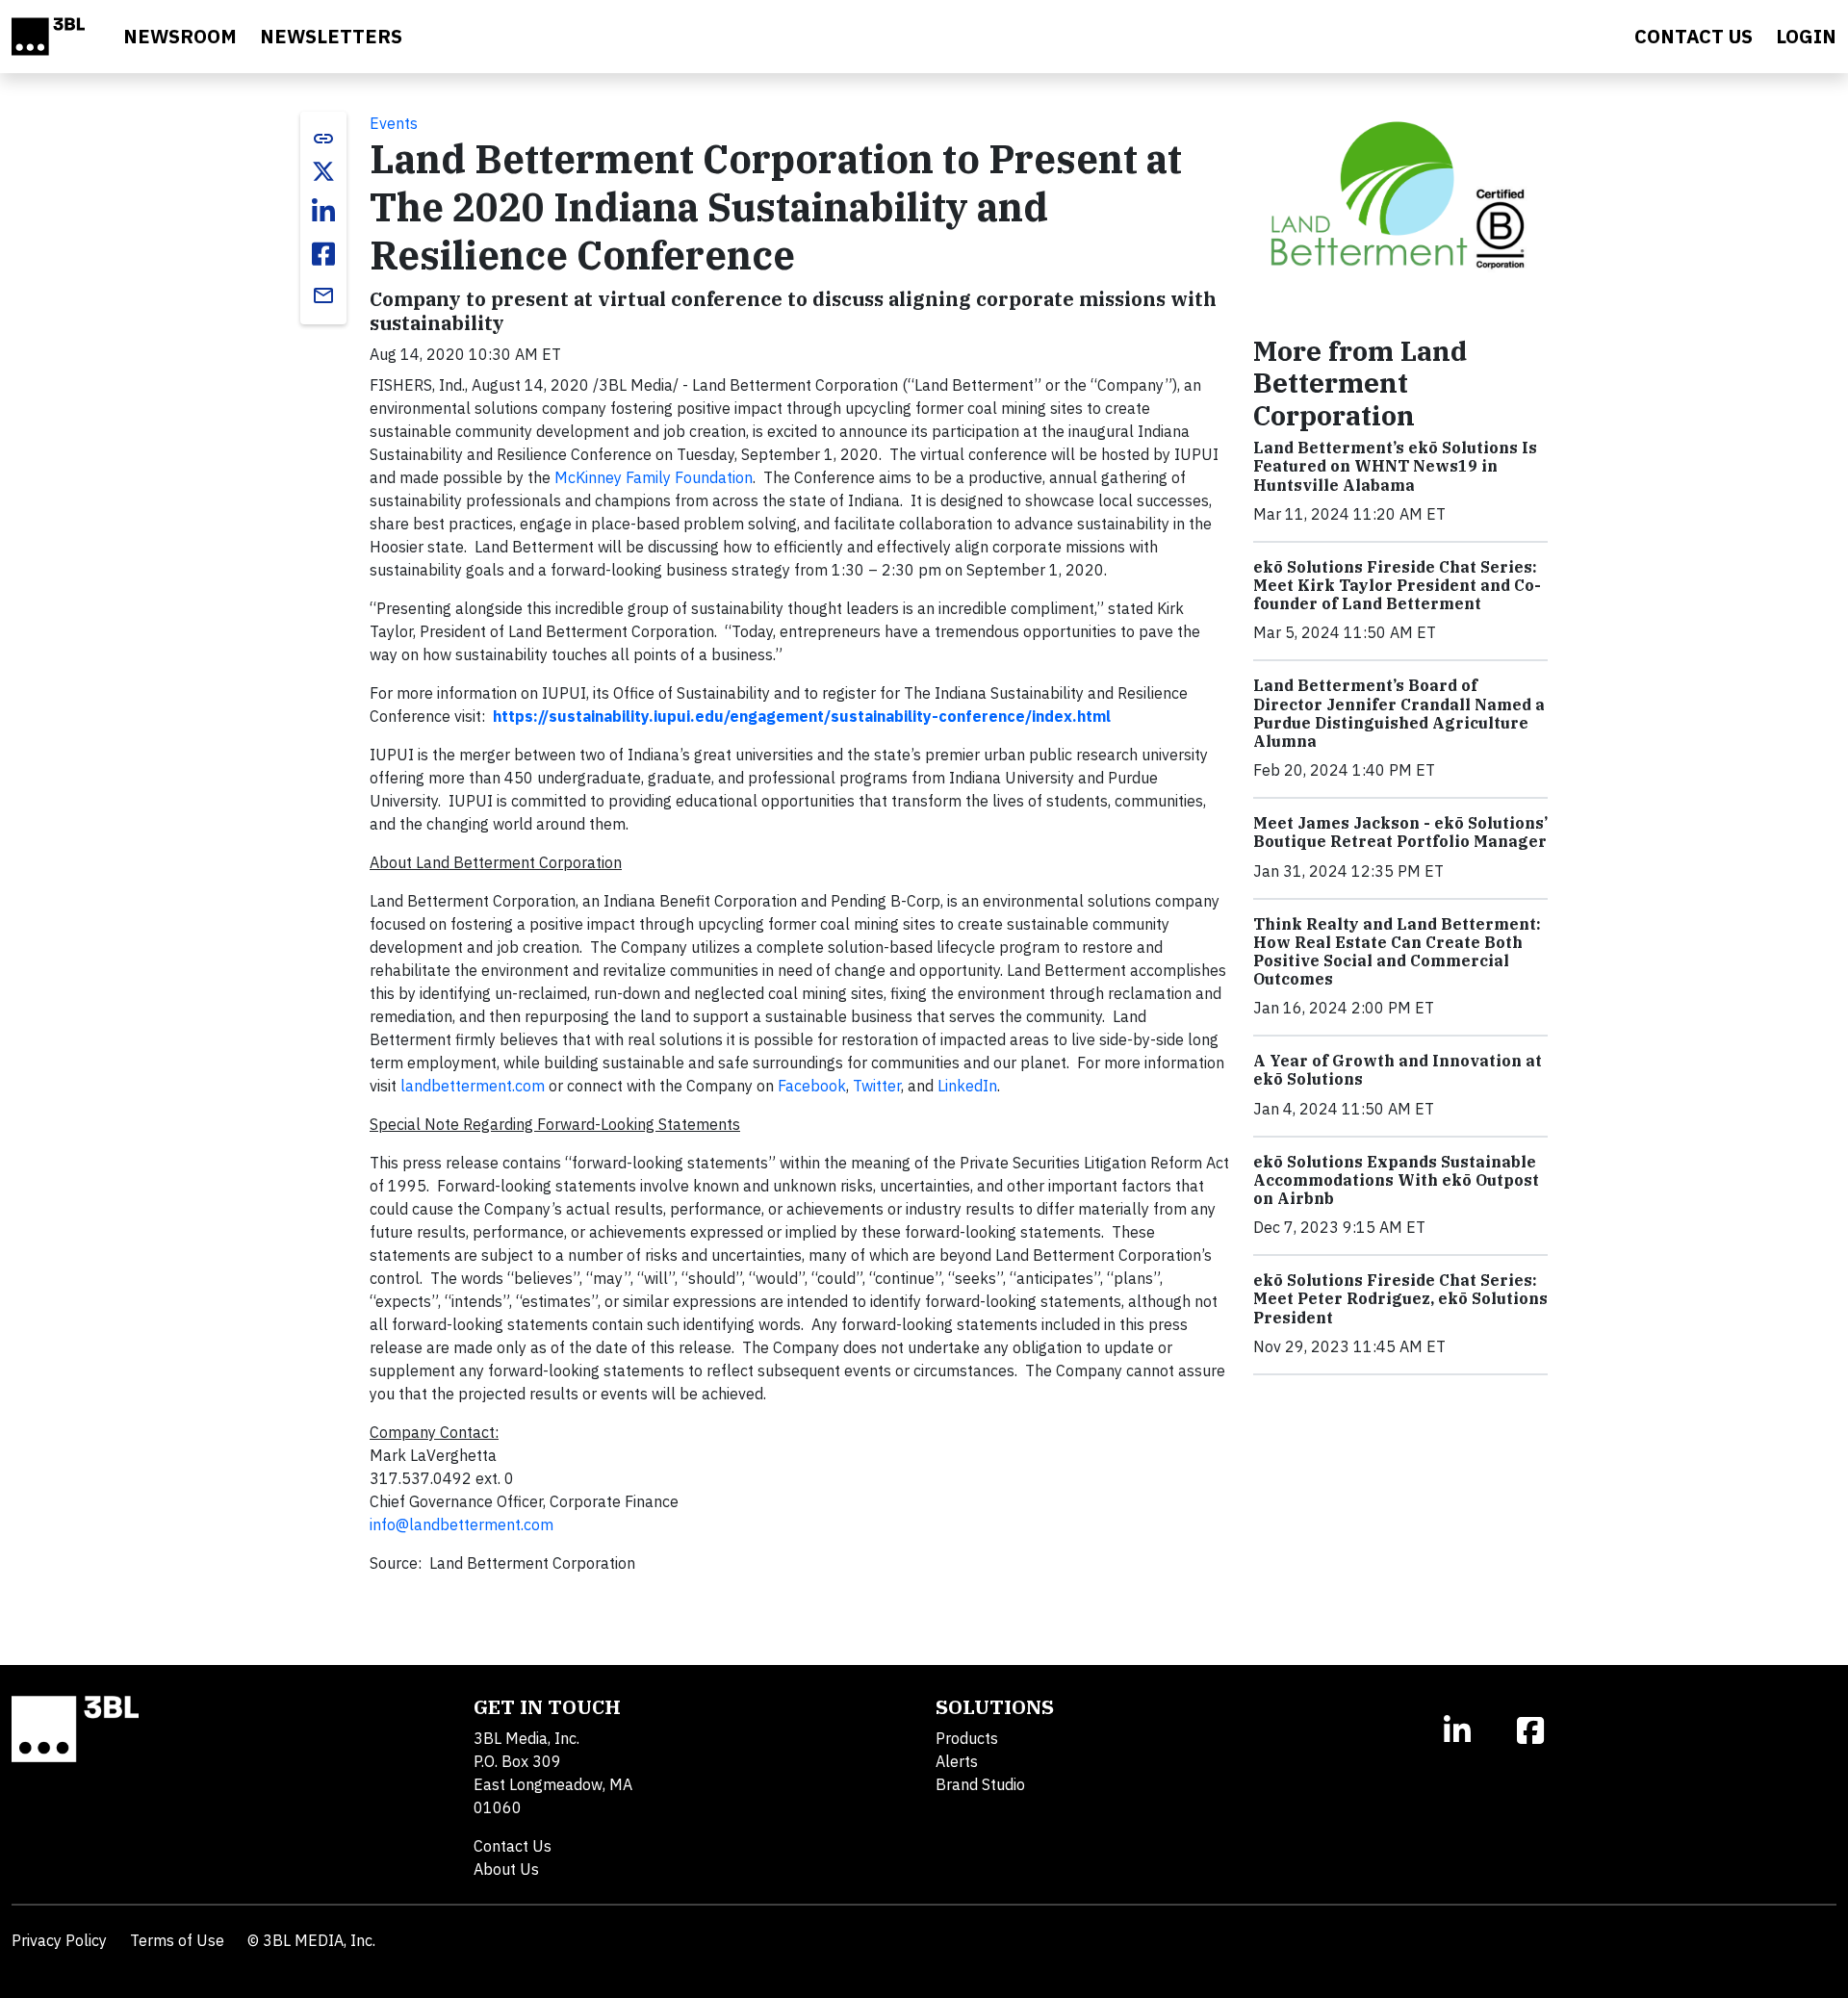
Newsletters (331, 36)
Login (1806, 36)
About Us (506, 1869)
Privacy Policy (59, 1940)
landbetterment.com (473, 1086)
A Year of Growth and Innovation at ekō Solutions (1398, 1070)
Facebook (812, 1086)
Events (394, 123)
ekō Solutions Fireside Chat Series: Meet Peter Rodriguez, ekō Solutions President (1400, 1298)
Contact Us (513, 1846)
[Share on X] (323, 171)
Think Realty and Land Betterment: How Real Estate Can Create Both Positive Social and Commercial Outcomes (1397, 952)
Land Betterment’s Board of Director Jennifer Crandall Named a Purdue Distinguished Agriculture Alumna (1399, 713)
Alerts (957, 1761)
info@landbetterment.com (462, 1524)
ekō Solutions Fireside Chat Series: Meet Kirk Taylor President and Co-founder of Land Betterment (1397, 585)
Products (967, 1738)
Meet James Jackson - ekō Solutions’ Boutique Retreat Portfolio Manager (1400, 832)
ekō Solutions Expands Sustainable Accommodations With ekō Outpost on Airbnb (1396, 1180)
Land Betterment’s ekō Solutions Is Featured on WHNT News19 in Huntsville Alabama (1395, 466)
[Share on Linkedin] (323, 212)
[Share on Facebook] (323, 254)
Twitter (877, 1086)
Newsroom (180, 36)
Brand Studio (980, 1784)
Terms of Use (177, 1940)
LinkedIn (967, 1086)
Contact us (1694, 36)
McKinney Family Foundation (654, 477)
